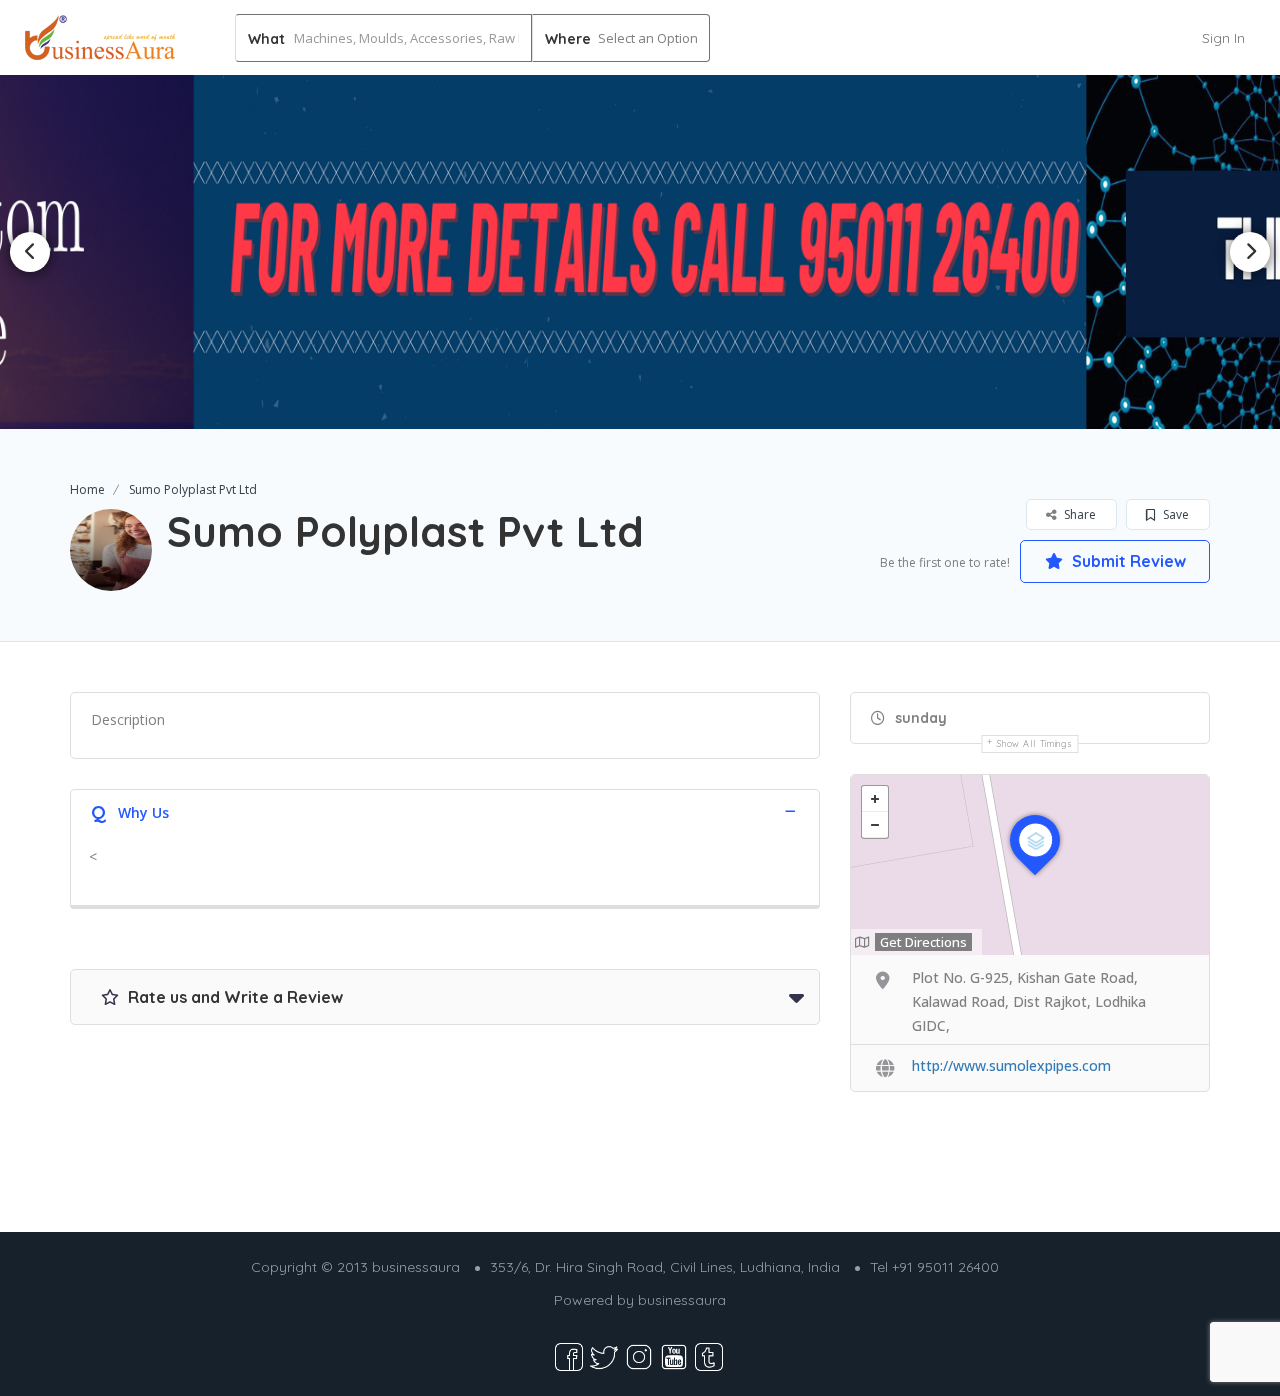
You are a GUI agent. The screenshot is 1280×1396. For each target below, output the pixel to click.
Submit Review (1127, 561)
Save (1174, 514)
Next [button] (1250, 252)
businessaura (682, 1300)
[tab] (445, 810)
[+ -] (1030, 865)
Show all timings (1034, 743)
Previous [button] (30, 252)
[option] (640, 251)
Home (87, 489)
